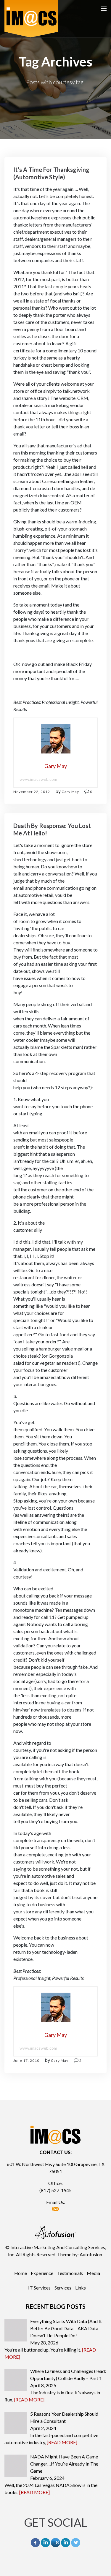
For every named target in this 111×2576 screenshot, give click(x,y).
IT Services (39, 2288)
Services (63, 2288)
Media (93, 2273)
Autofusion (91, 2254)
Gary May (70, 792)
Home (21, 2273)
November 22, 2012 (32, 792)
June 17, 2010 (26, 2060)
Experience (42, 2273)
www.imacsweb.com (38, 779)
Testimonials (70, 2273)
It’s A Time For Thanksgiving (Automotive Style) (51, 173)
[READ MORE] (29, 2400)
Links (81, 2288)
